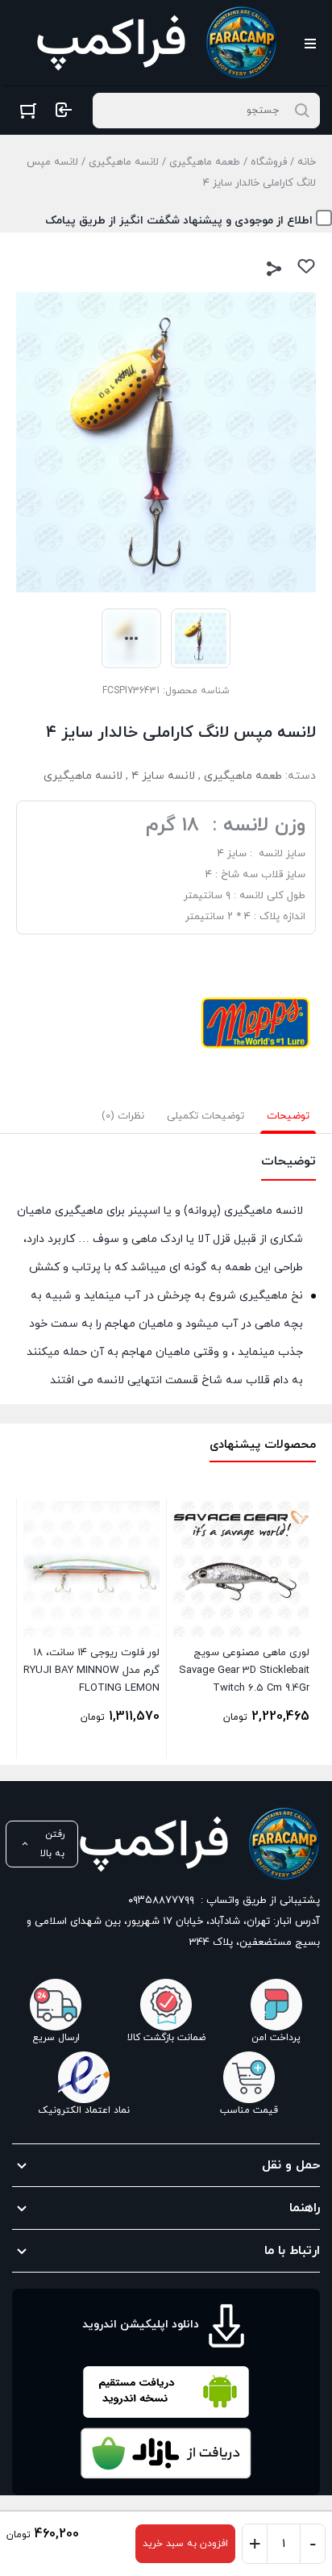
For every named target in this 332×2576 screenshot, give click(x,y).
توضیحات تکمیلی (205, 1116)
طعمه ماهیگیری (205, 162)
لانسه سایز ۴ (163, 776)
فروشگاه (269, 162)
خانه (307, 162)
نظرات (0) (123, 1116)
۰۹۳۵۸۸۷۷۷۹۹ (161, 1901)
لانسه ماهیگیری (124, 162)
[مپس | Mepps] (255, 1022)
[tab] (288, 1116)
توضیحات (288, 1116)
